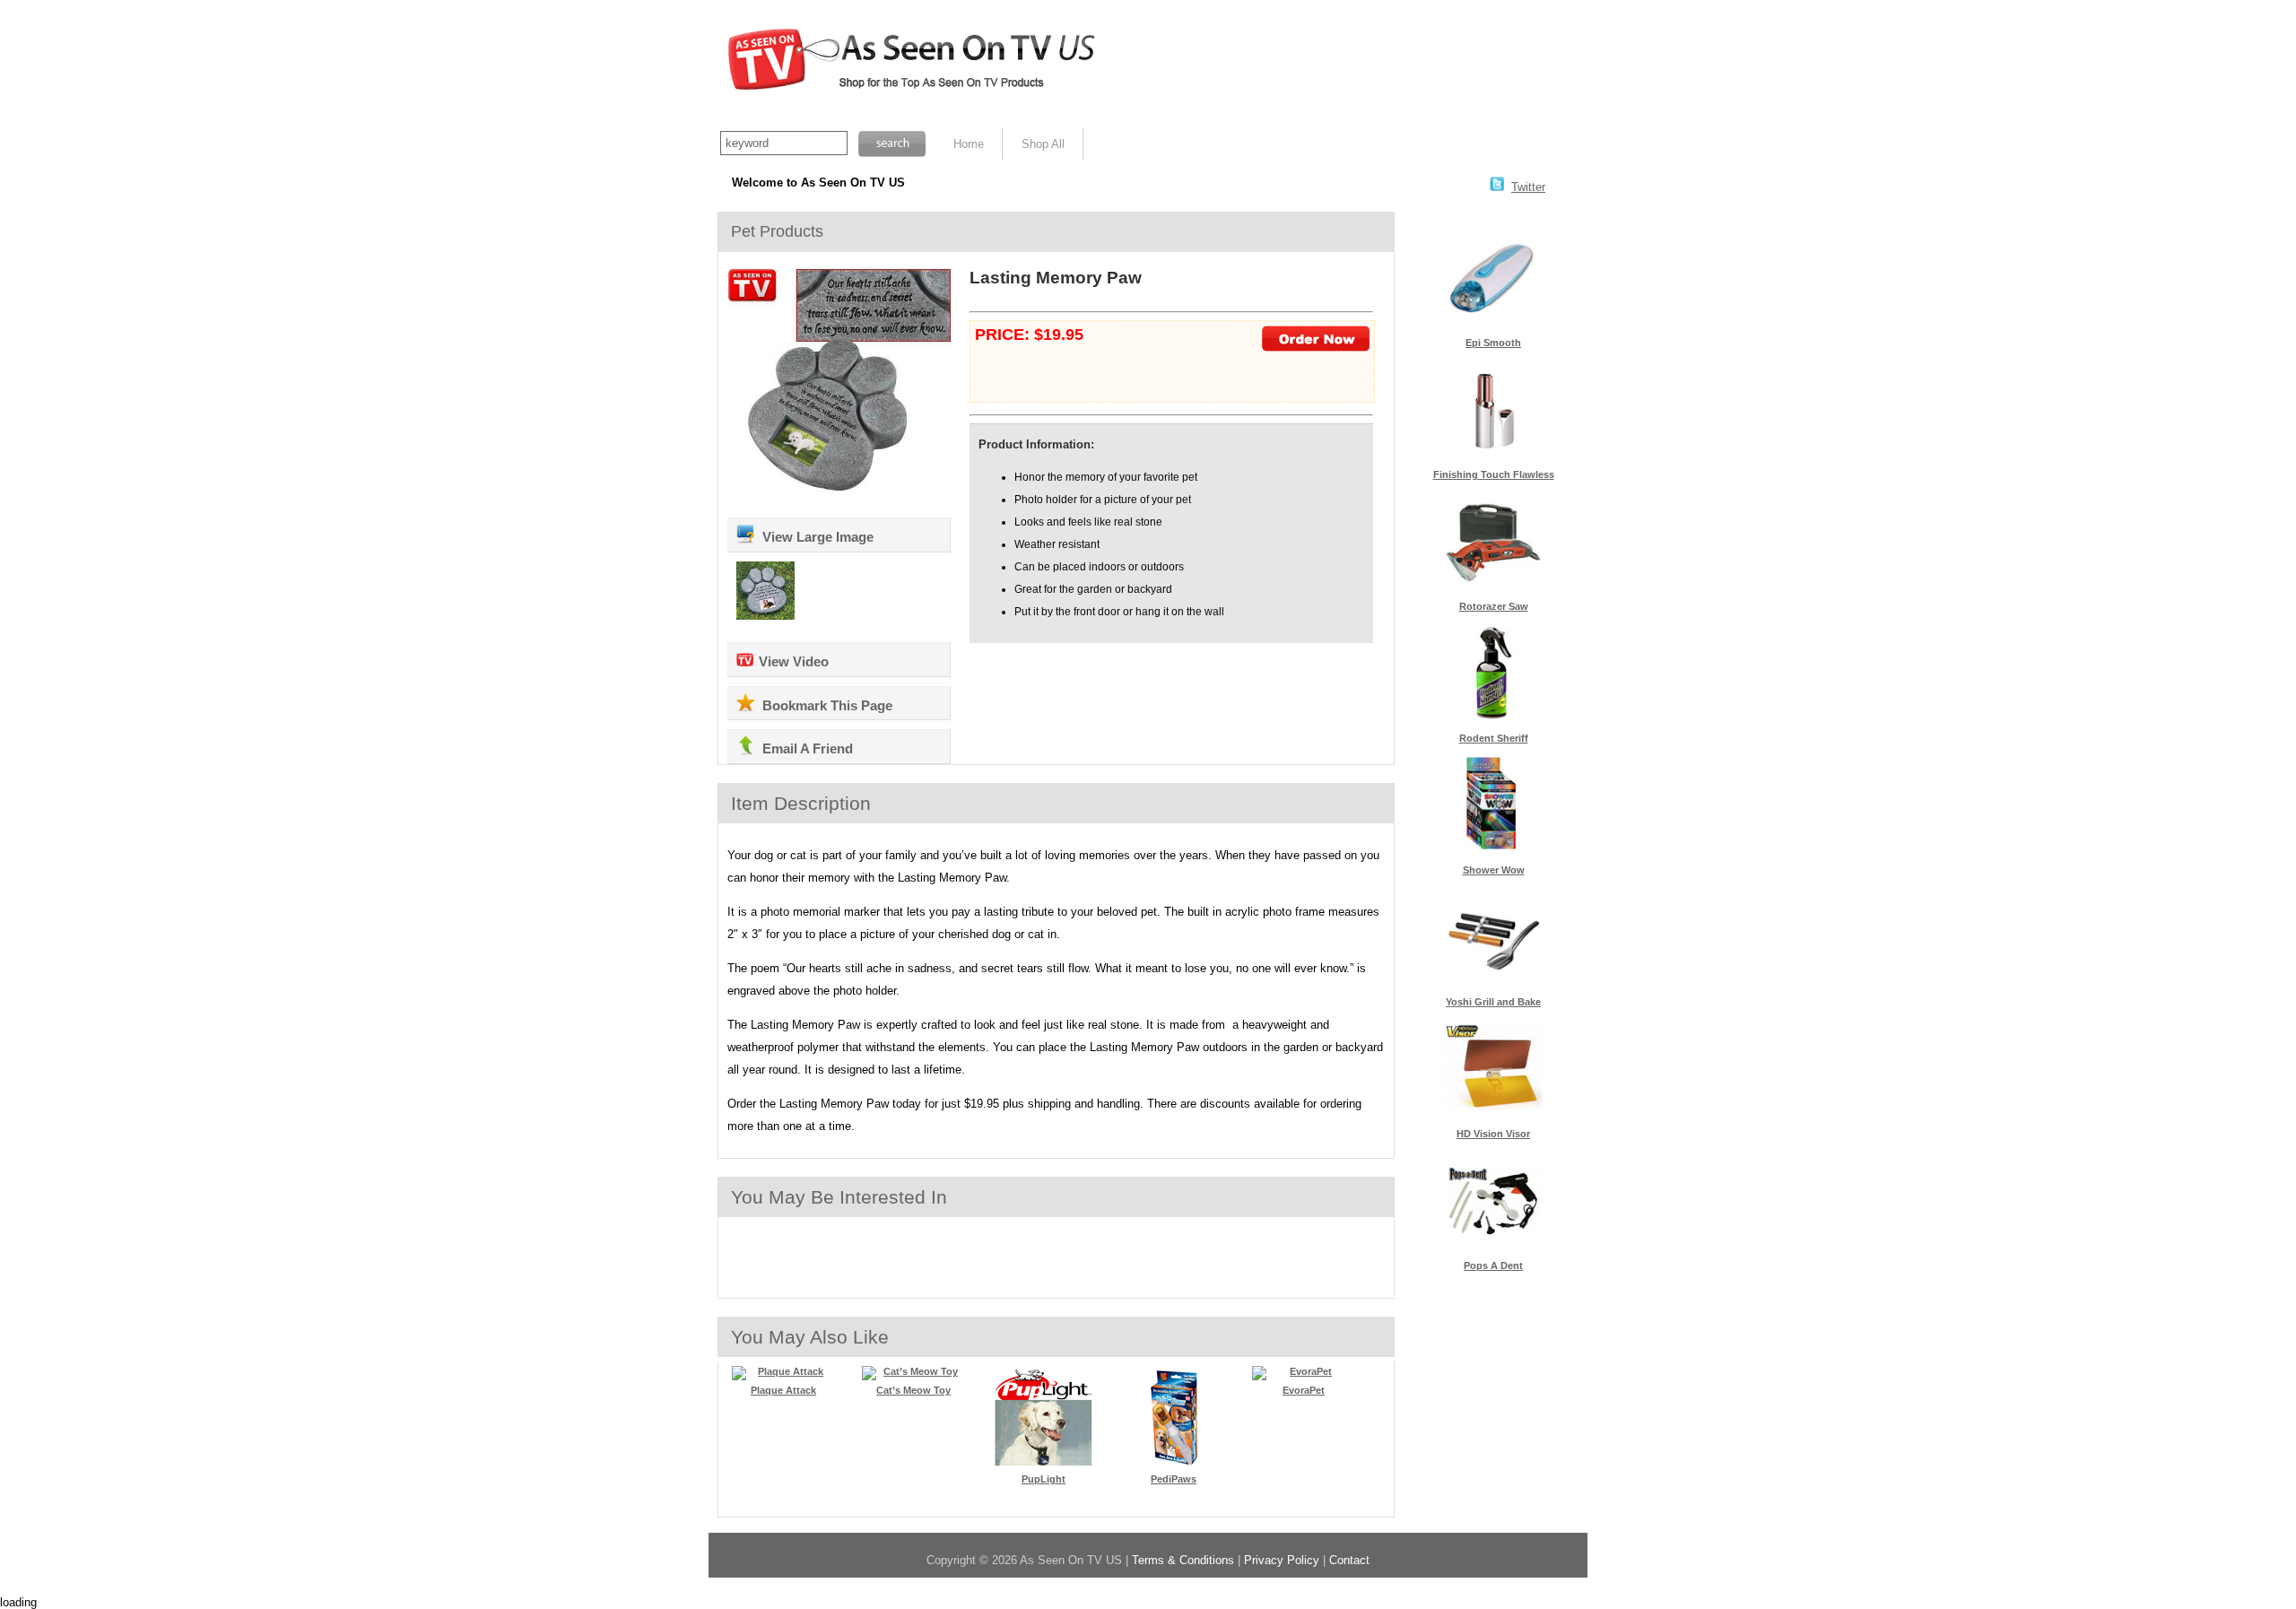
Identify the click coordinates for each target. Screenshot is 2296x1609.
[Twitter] (1497, 187)
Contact (1349, 1560)
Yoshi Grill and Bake (1493, 1002)
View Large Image (816, 537)
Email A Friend (806, 748)
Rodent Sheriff (1494, 738)
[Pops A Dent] (1494, 1245)
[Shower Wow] (1494, 850)
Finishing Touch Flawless (1494, 474)
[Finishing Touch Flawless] (1494, 454)
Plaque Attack (783, 1390)
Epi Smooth (1493, 343)
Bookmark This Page (826, 705)
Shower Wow (1494, 870)
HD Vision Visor (1493, 1134)
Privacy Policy (1282, 1560)
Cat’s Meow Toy (913, 1390)
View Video (794, 661)
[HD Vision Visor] (1494, 1113)
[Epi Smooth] (1494, 322)
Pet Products (777, 231)
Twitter (1528, 187)
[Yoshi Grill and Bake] (1494, 982)
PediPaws (1174, 1479)
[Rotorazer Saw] (1494, 586)
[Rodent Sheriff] (1494, 718)
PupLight (1044, 1479)
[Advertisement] (1351, 63)
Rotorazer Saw (1494, 606)
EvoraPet (1304, 1390)
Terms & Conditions (1183, 1560)
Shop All (1043, 144)
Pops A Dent (1493, 1265)
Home (969, 144)
